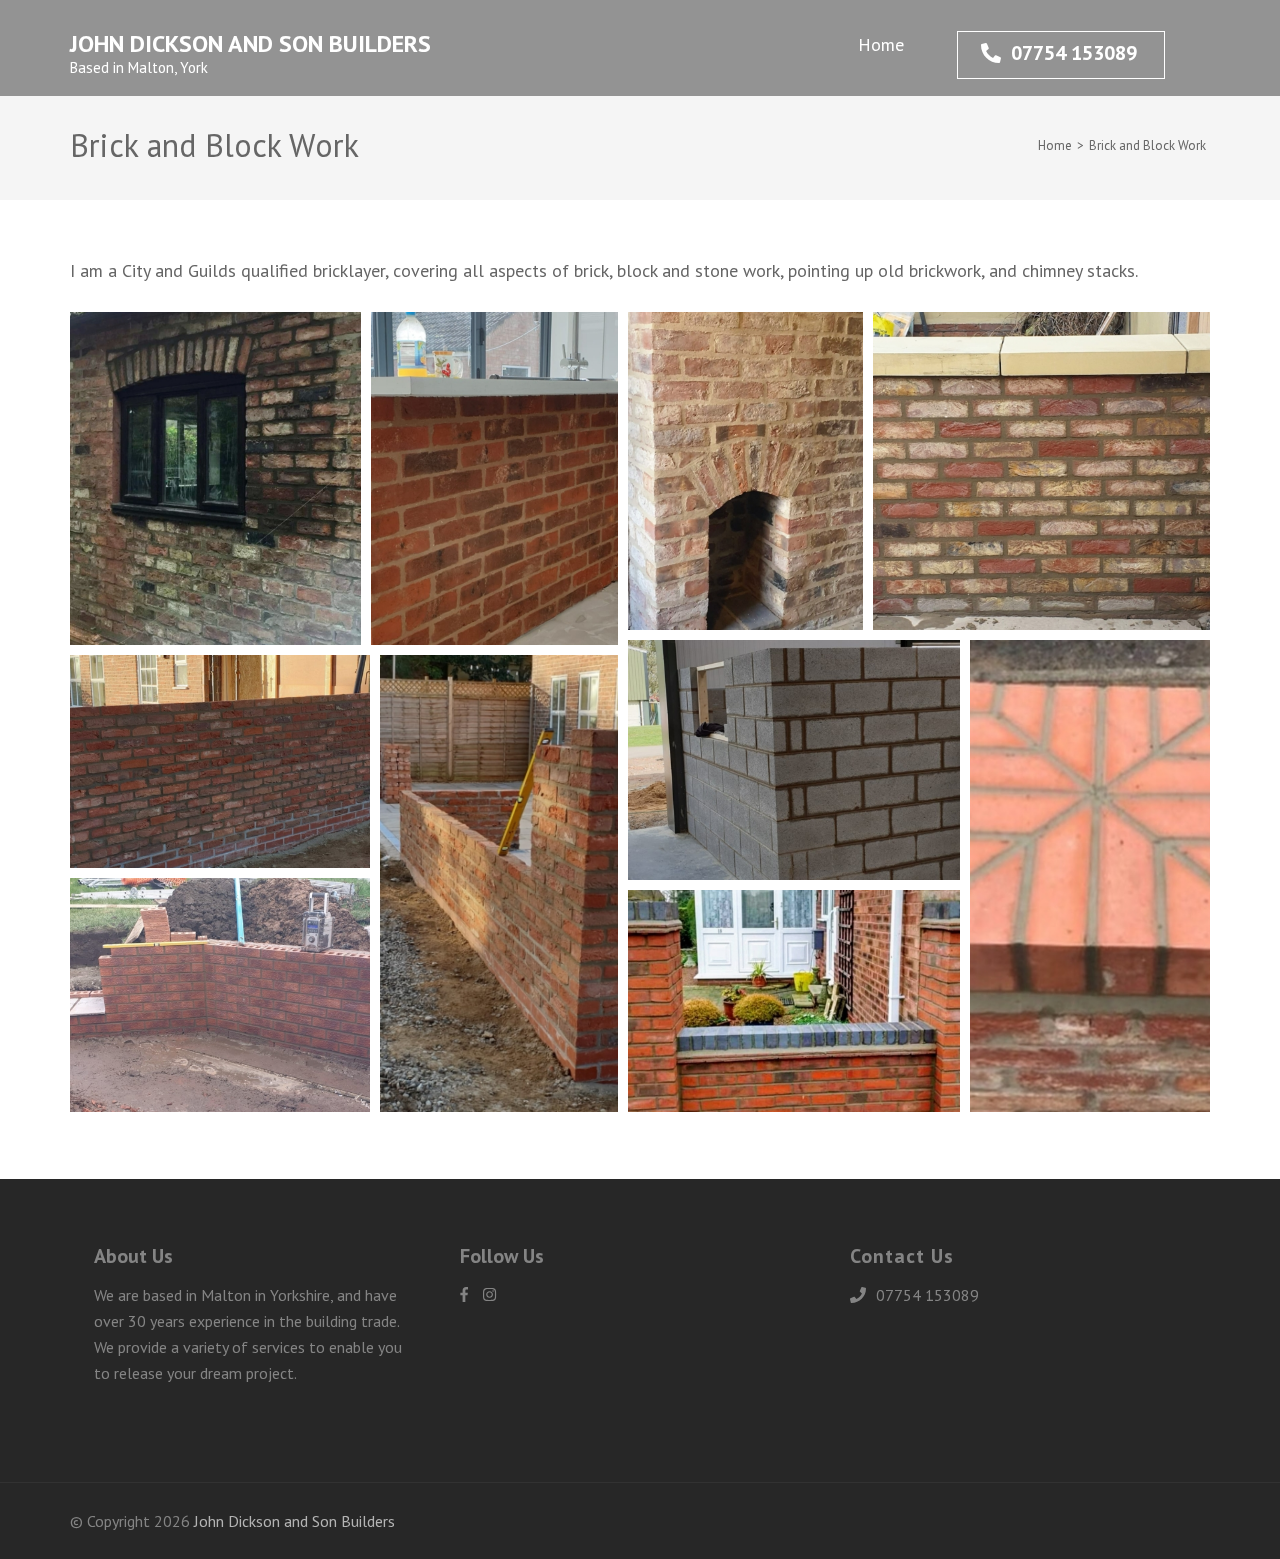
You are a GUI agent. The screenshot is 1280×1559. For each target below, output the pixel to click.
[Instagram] (489, 1294)
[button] (215, 478)
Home (881, 44)
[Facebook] (464, 1294)
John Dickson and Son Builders (250, 43)
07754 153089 (1074, 53)
